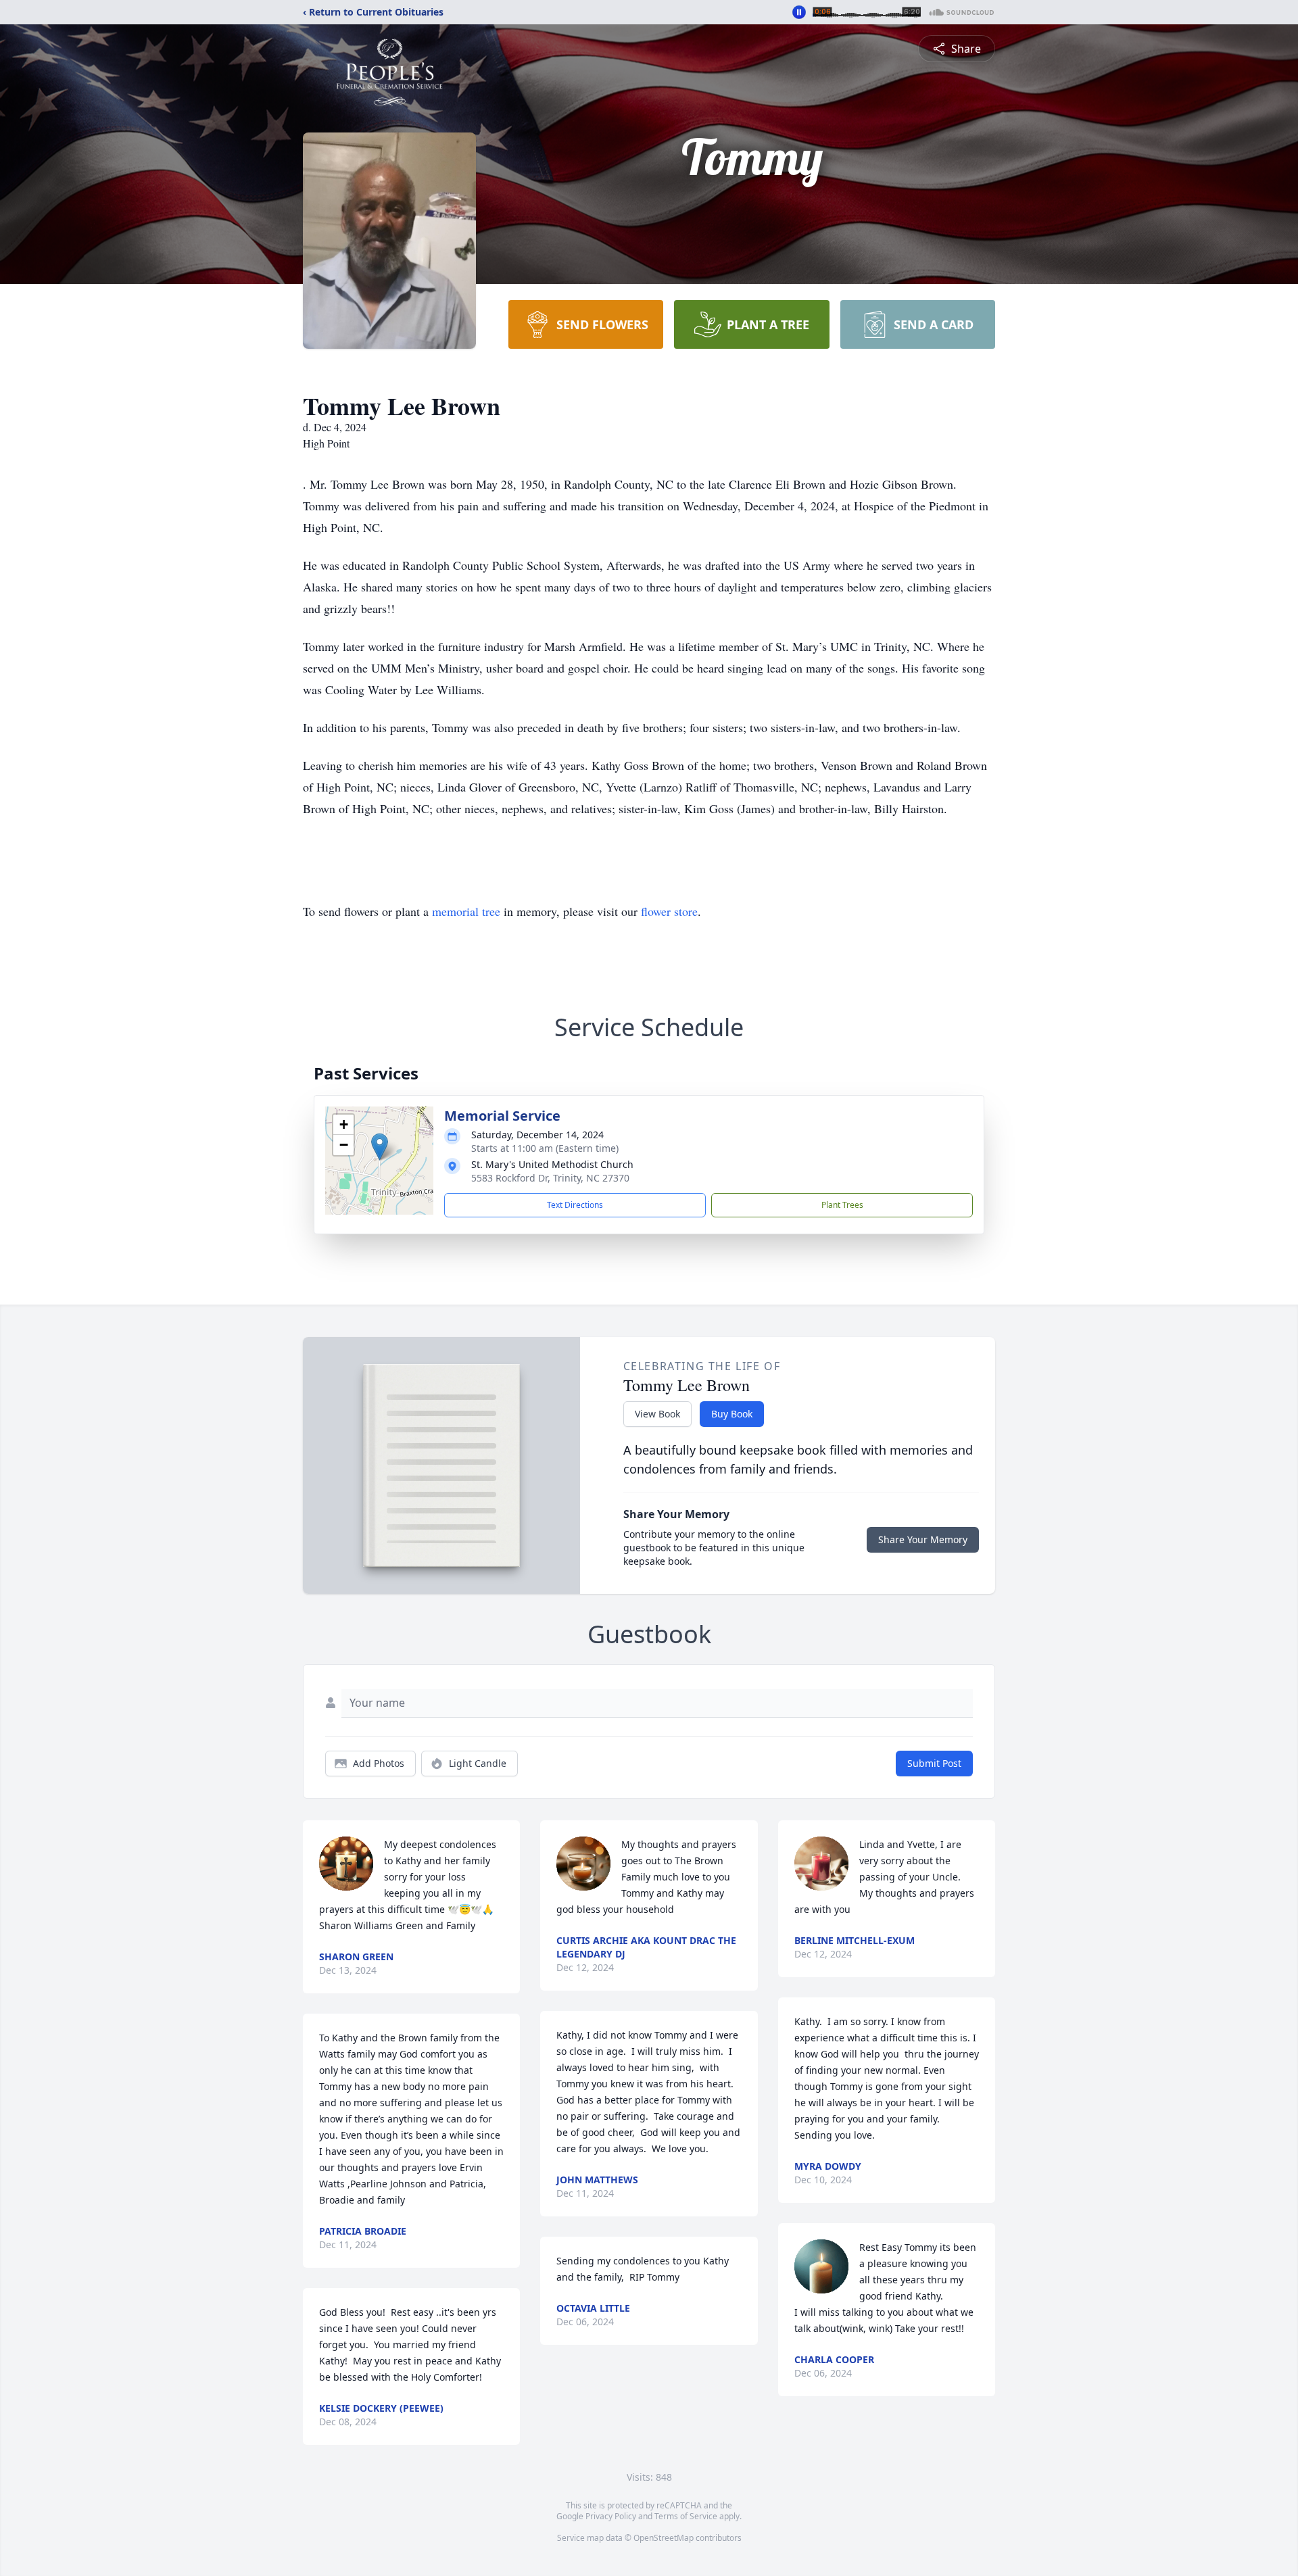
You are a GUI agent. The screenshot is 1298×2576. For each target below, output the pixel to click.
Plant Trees (842, 1205)
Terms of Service (686, 2516)
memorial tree (466, 911)
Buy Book (732, 1414)
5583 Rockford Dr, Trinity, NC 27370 (550, 1178)
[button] (380, 1147)
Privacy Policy (611, 2516)
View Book (657, 1414)
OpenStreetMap (664, 2538)
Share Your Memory (923, 1539)
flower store (669, 911)
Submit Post (934, 1763)
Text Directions (575, 1205)
